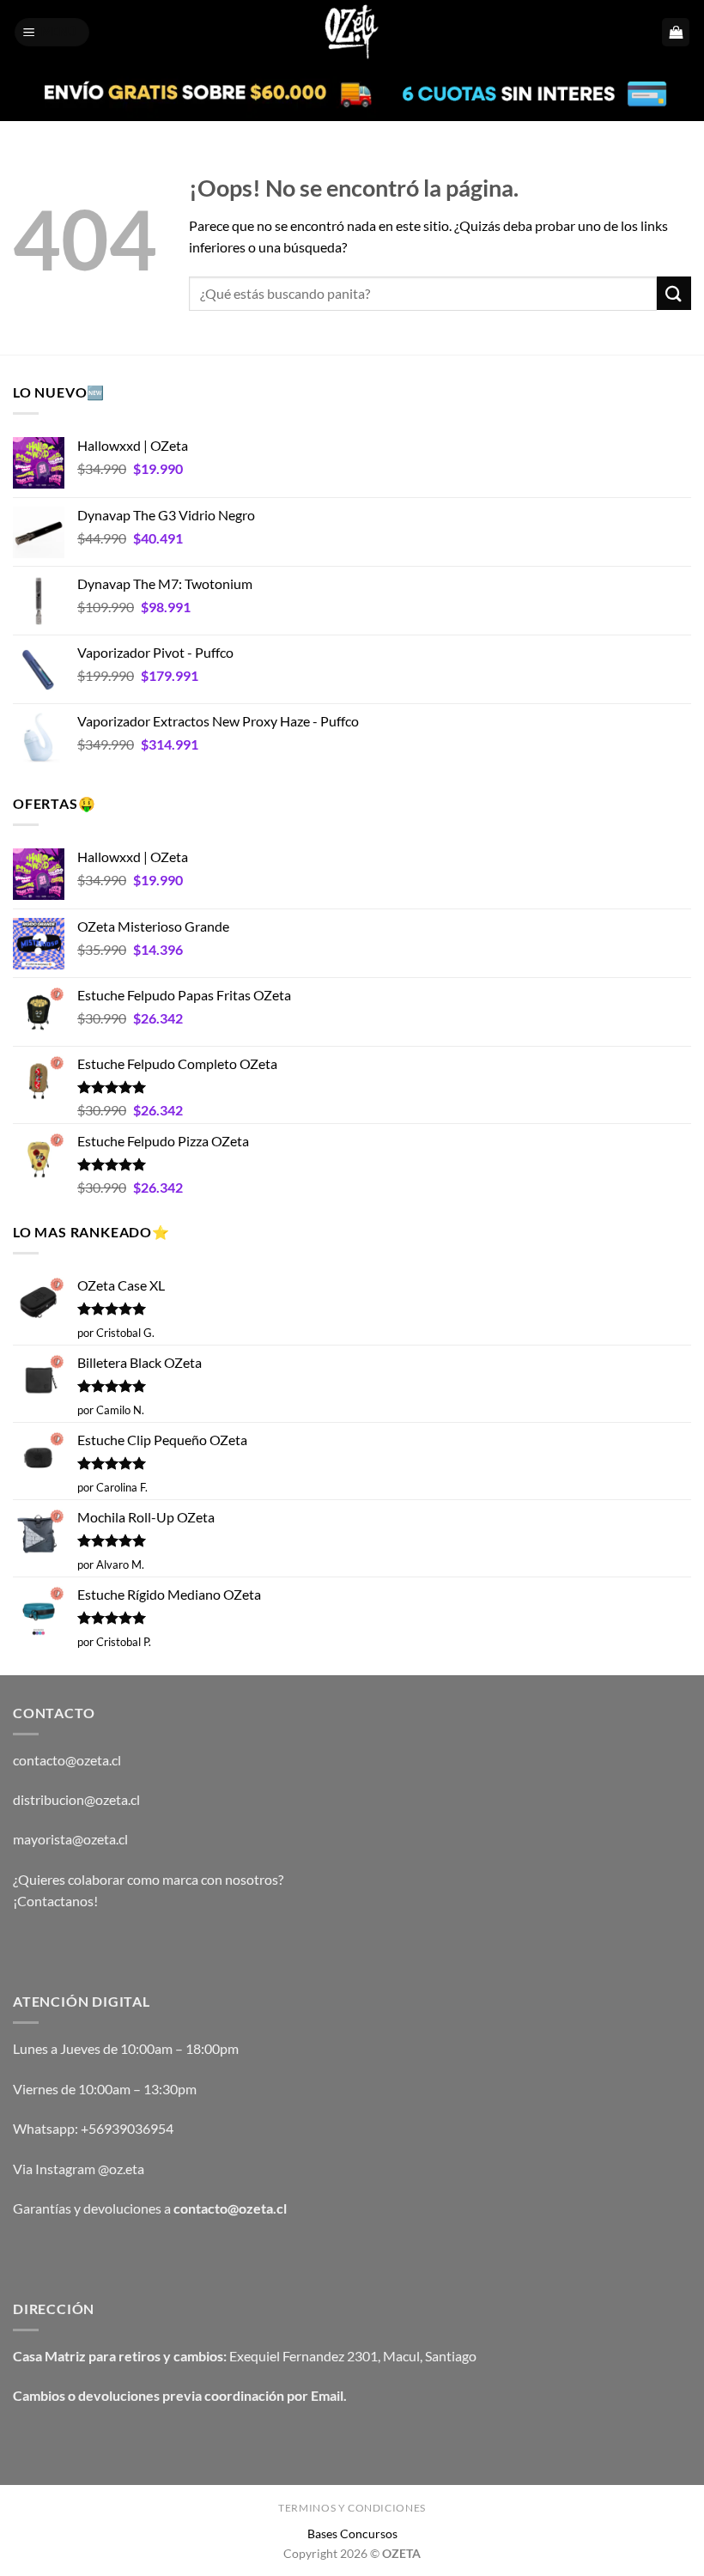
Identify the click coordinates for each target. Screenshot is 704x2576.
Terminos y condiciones (352, 2508)
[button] (52, 32)
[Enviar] (674, 293)
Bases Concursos (352, 2533)
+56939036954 (127, 2128)
